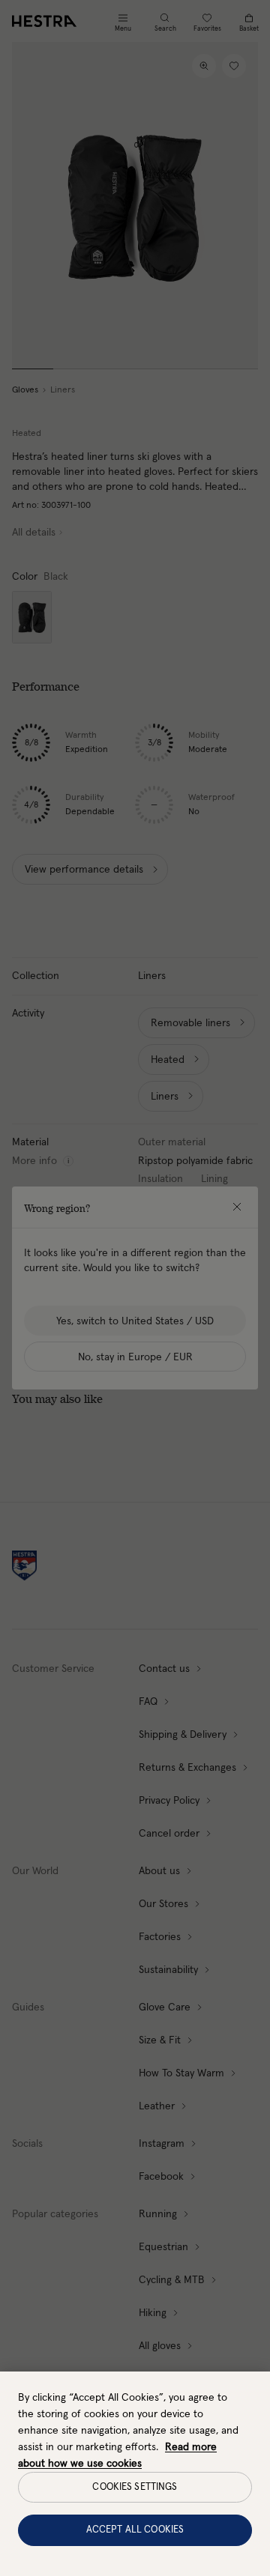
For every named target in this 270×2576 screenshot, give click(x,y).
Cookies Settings (135, 2487)
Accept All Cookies (135, 2530)
